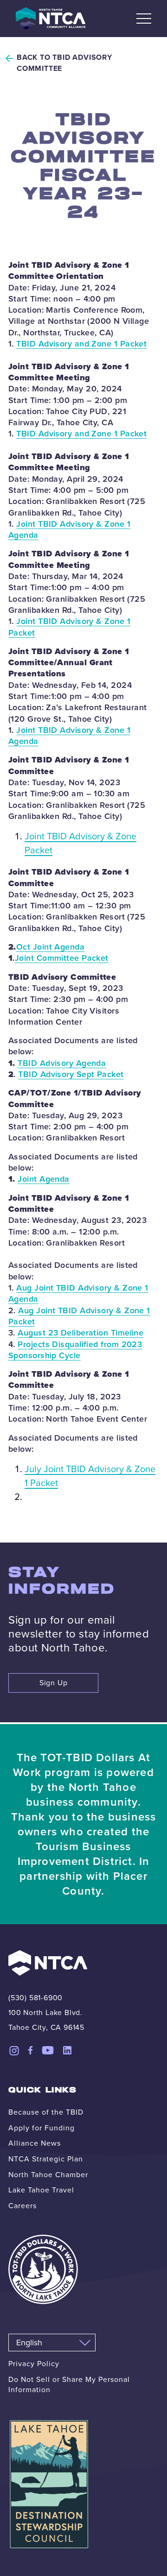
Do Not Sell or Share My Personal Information (69, 2384)
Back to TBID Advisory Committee (64, 63)
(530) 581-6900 (35, 1998)
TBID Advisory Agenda (62, 1063)
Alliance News (35, 2143)
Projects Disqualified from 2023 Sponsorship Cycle (75, 1350)
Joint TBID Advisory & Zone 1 (73, 524)
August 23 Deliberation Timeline (80, 1333)
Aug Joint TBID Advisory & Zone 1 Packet (79, 1316)
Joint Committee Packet (62, 958)
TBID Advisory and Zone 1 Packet (81, 344)
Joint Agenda (43, 1179)
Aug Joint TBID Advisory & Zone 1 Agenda (78, 1293)
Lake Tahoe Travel (41, 2190)
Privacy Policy (34, 2364)
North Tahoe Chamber (48, 2175)
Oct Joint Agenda (50, 947)
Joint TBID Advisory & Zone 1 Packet (69, 627)
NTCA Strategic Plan (46, 2159)
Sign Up (54, 1683)
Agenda (23, 535)
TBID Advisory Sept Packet (71, 1074)
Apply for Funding (42, 2128)
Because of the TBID (46, 2112)
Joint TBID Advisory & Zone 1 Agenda (69, 736)
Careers (22, 2206)
